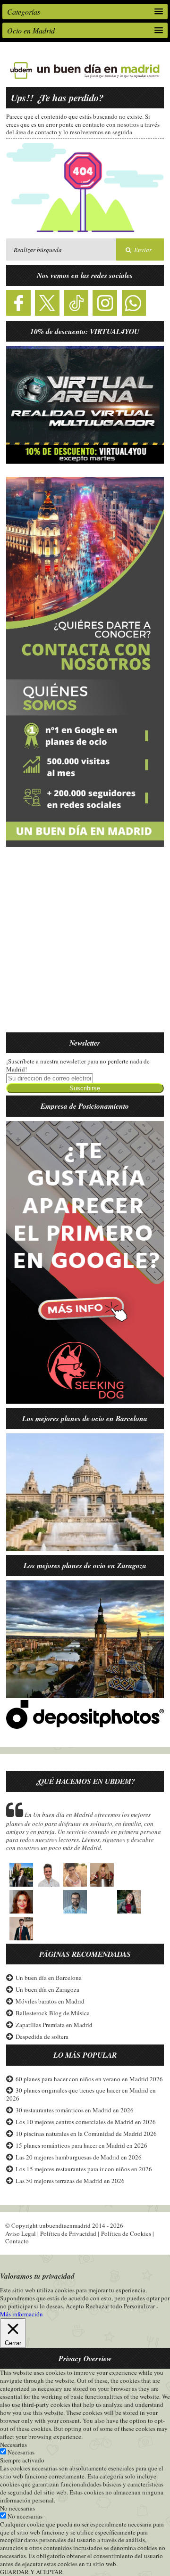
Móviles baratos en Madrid (50, 2001)
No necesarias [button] (17, 2508)
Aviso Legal (21, 2233)
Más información (21, 2314)
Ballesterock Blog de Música (53, 2013)
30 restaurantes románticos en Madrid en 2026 (75, 2110)
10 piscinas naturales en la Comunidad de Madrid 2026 (86, 2134)
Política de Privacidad (68, 2233)
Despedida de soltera (42, 2036)
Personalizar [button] (139, 2306)
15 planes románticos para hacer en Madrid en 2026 (81, 2145)
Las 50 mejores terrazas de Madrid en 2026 (70, 2181)
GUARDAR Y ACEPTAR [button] (31, 2572)
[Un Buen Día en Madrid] (85, 79)
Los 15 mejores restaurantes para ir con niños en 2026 (84, 2169)
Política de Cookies (126, 2233)
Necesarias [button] (13, 2445)
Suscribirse (85, 1088)
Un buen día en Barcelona (49, 1978)
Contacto (17, 2241)
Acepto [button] (75, 2306)
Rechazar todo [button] (104, 2306)
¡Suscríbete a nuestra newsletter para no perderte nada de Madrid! (78, 1065)
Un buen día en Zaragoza (47, 1989)
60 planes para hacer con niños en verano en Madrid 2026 (89, 2079)
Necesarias (21, 2452)
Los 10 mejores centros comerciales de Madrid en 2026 (86, 2122)
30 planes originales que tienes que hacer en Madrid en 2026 (81, 2094)
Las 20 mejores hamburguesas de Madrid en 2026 (79, 2157)
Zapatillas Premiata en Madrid (54, 2025)
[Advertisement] (85, 945)
